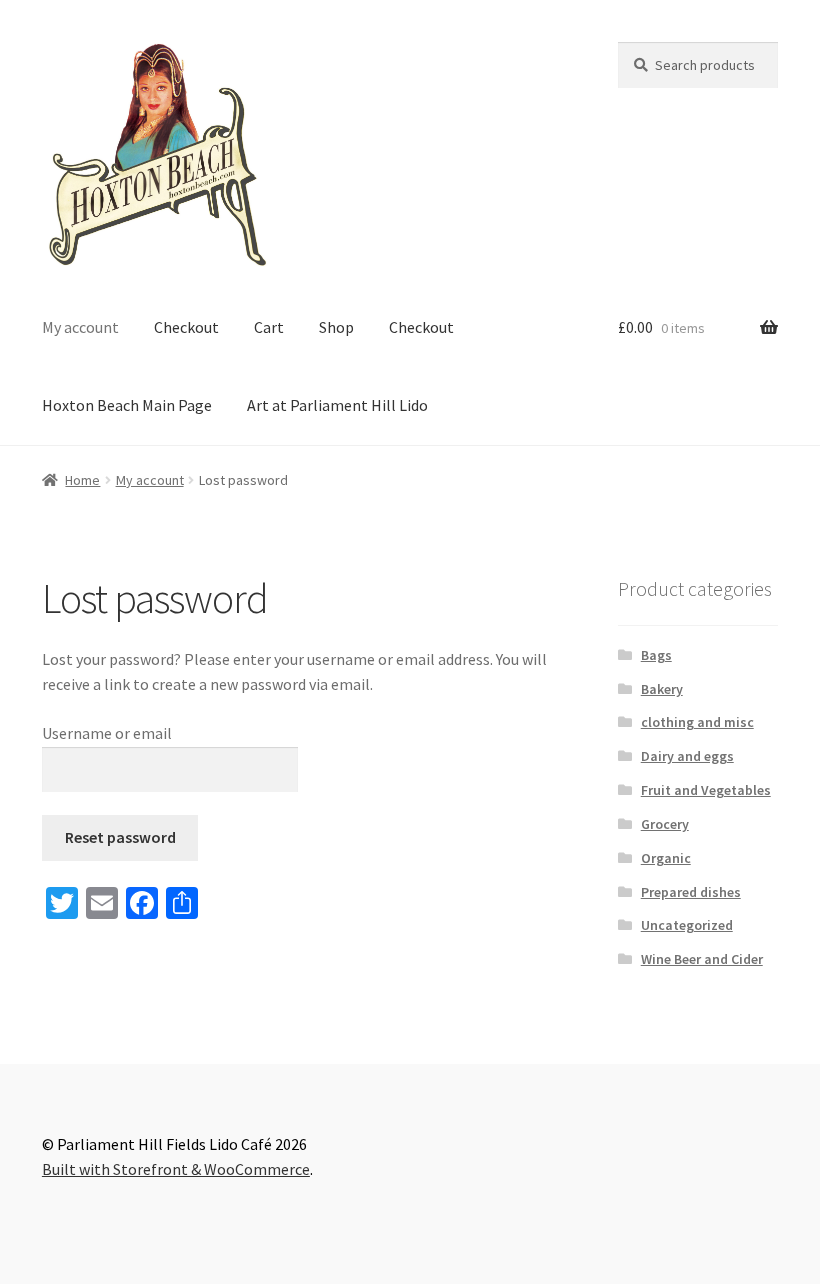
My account (80, 327)
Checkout (186, 327)
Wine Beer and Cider (702, 959)
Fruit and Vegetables (706, 790)
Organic (666, 858)
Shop (336, 327)
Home (82, 480)
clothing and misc (697, 722)
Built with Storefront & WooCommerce (176, 1169)
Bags (656, 655)
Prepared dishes (691, 892)
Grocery (665, 824)
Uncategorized (687, 925)
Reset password (120, 837)
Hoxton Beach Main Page (127, 405)
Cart (269, 327)
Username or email (107, 733)
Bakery (662, 689)
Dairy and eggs (687, 756)
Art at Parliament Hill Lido (337, 405)
